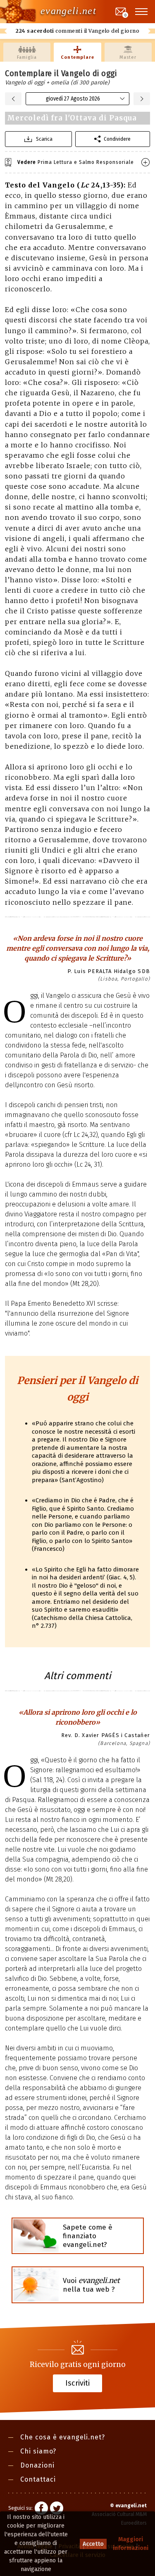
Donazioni (37, 2465)
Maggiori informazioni (131, 2544)
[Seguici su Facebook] (41, 2509)
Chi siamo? (38, 2451)
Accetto (93, 2544)
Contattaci (38, 2479)
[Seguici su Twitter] (57, 2509)
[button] (142, 12)
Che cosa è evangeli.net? (63, 2437)
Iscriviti (77, 2383)
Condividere (117, 139)
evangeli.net (68, 11)
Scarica (44, 139)
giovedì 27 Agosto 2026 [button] (73, 99)
